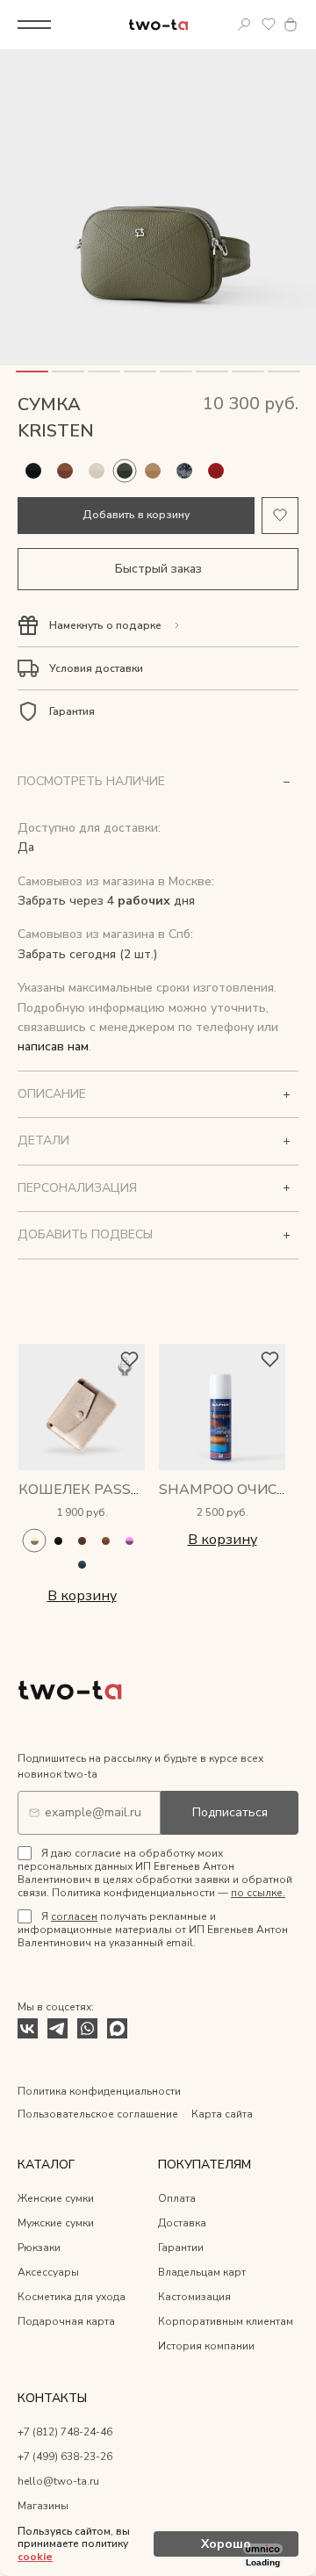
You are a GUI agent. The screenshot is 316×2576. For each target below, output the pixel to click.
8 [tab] (284, 372)
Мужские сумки (56, 2223)
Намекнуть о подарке (105, 625)
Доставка (182, 2223)
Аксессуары (48, 2272)
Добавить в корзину (136, 515)
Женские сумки (56, 2198)
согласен (74, 1916)
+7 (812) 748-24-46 (65, 2432)
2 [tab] (68, 372)
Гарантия (72, 711)
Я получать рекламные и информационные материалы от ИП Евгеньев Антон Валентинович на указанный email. (153, 1930)
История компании (206, 2346)
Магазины (43, 2506)
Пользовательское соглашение (98, 2114)
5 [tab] (176, 372)
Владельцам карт (202, 2272)
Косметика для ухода (72, 2297)
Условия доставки (96, 668)
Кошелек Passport (95, 1490)
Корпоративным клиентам (226, 2321)
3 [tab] (104, 372)
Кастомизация (194, 2297)
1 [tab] (32, 372)
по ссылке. (258, 1893)
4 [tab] (140, 372)
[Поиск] (244, 25)
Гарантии (181, 2248)
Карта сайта (222, 2114)
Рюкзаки (39, 2248)
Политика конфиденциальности (99, 2091)
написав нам (53, 1046)
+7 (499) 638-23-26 (65, 2457)
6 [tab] (212, 372)
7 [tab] (248, 372)
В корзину (82, 1596)
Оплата (177, 2198)
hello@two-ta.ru (58, 2481)
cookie (35, 2557)
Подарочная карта (66, 2321)
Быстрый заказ (158, 569)
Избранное (269, 25)
